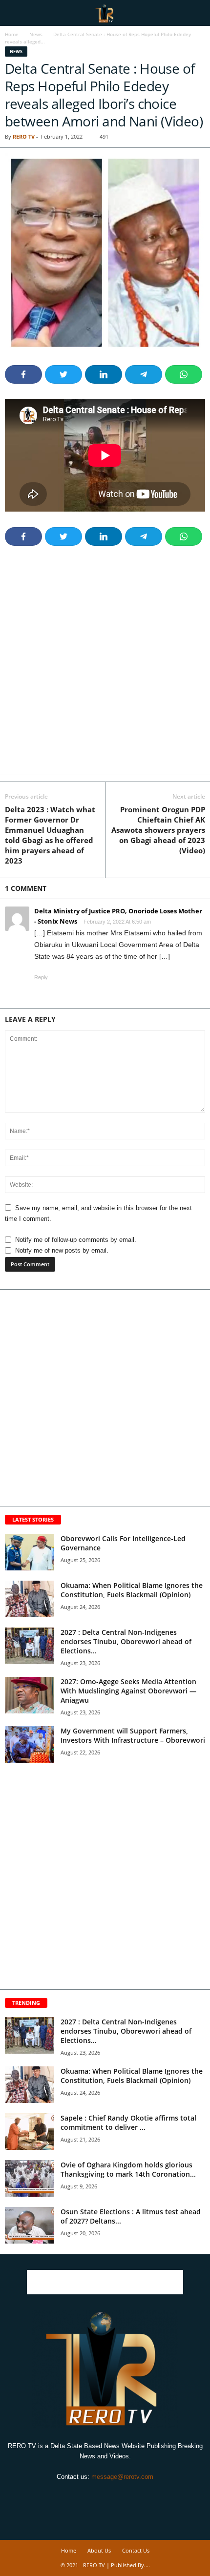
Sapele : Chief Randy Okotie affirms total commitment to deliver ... (128, 2123)
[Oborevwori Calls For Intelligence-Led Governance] (29, 1552)
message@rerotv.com (122, 2477)
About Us (99, 2550)
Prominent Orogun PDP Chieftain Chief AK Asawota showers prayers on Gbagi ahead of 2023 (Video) (158, 830)
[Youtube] (127, 2495)
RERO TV (24, 136)
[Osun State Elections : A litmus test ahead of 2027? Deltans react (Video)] (29, 2225)
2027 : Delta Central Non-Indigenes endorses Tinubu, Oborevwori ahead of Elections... (126, 1641)
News (36, 34)
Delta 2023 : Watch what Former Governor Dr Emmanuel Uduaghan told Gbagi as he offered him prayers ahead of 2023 (50, 835)
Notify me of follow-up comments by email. (76, 1240)
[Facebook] (84, 2495)
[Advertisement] (105, 666)
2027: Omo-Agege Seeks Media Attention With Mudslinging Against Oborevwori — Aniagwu (128, 1691)
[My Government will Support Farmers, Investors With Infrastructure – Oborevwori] (29, 1744)
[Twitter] (106, 2495)
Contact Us (136, 2550)
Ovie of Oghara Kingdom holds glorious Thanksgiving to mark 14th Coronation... (128, 2169)
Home (12, 34)
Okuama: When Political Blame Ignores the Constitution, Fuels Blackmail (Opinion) (132, 1590)
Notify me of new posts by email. (62, 1250)
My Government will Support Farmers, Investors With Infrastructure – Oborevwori (133, 1735)
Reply (41, 977)
